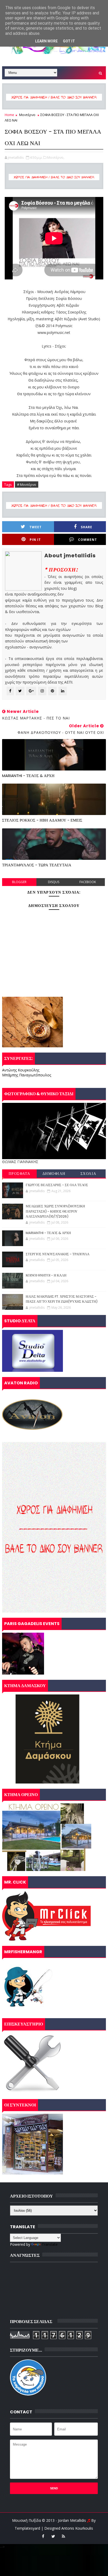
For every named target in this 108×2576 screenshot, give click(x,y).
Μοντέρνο (27, 115)
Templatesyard (27, 2528)
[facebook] (43, 2536)
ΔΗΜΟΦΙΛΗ (54, 1174)
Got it (69, 41)
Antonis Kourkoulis (77, 2528)
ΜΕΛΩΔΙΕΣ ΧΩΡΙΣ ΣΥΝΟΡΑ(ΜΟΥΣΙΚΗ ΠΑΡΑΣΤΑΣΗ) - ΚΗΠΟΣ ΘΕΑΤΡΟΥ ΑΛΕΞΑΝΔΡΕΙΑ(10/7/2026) (55, 1211)
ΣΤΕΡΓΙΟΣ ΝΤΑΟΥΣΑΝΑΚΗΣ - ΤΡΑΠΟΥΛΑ (58, 1254)
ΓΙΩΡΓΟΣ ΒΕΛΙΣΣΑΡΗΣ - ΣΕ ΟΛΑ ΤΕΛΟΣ (57, 1185)
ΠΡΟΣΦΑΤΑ (20, 1174)
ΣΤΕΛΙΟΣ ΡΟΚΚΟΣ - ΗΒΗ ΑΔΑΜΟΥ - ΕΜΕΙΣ (42, 820)
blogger (19, 882)
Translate (50, 2244)
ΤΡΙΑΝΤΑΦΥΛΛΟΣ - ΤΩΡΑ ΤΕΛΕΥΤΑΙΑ (37, 865)
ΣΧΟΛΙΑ (88, 1174)
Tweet (36, 527)
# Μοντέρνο (27, 485)
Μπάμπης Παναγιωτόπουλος (27, 1075)
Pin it (35, 540)
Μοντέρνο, (56, 157)
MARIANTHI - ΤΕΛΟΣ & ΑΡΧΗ (28, 776)
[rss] (63, 2536)
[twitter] (53, 2536)
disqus (54, 882)
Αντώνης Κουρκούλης (21, 1070)
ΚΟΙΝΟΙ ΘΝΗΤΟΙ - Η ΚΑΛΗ (46, 1275)
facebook (88, 882)
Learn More (46, 41)
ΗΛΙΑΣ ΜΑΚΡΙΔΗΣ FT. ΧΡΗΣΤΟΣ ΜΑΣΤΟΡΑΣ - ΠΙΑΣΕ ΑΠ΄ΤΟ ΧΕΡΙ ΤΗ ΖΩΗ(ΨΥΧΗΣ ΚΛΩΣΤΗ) (62, 1299)
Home (9, 115)
